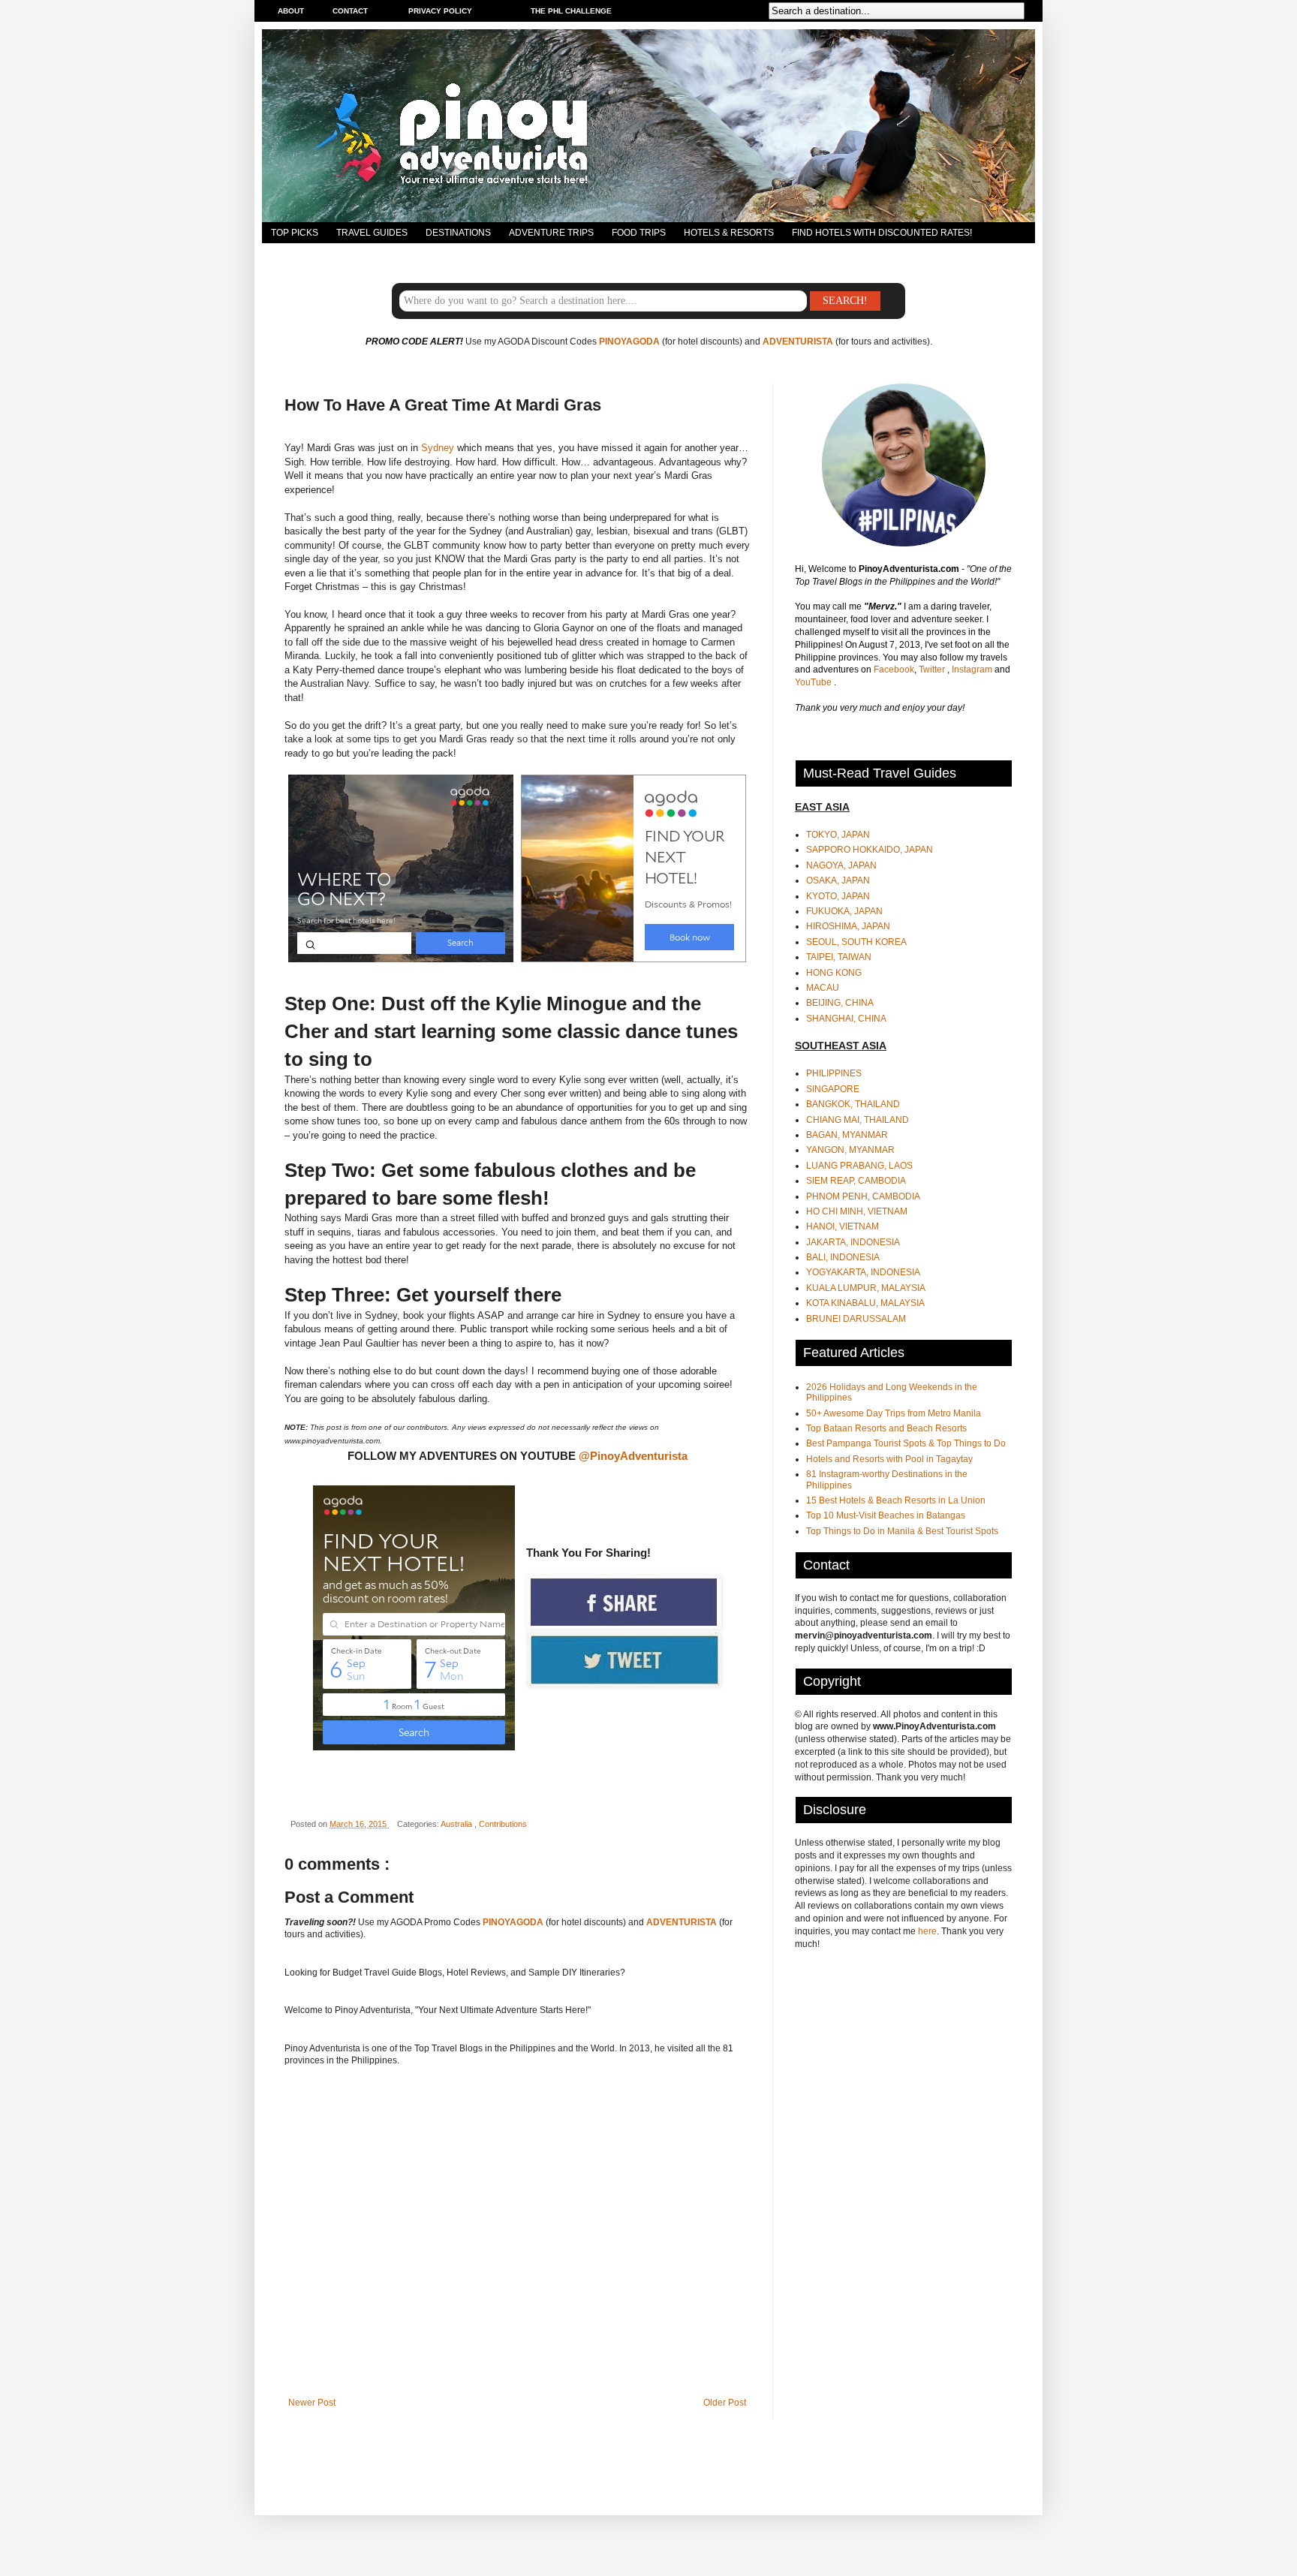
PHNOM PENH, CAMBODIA (863, 1196)
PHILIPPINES (834, 1073)
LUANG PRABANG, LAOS (859, 1166)
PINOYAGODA (629, 342)
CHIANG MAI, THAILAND (858, 1120)
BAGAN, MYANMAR (847, 1135)
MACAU (823, 988)
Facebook (894, 670)
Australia (457, 1824)
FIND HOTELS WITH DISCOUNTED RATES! (882, 233)
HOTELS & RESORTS (729, 233)
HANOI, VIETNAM (843, 1226)
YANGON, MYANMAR (850, 1150)
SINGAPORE (833, 1089)
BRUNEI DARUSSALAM (856, 1319)
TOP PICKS (295, 233)
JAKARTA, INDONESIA (853, 1242)
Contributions (503, 1824)
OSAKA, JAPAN (838, 880)
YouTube (814, 682)
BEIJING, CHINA (840, 1003)
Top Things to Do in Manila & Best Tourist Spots (902, 1531)
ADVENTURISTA (798, 342)
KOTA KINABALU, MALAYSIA (865, 1303)
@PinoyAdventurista (633, 1456)
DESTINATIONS (458, 233)
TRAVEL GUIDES (372, 233)
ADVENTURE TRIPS (551, 233)
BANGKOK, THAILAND (853, 1104)
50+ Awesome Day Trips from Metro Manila (894, 1413)
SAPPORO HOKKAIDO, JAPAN (870, 850)
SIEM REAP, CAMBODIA (856, 1181)
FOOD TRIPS (639, 233)
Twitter (933, 670)
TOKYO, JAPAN (838, 835)
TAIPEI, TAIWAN (839, 957)
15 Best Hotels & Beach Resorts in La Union (896, 1500)
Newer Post (312, 2403)
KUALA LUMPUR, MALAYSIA (866, 1288)
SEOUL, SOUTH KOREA (856, 942)
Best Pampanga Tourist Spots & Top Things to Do (906, 1443)
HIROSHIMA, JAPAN (848, 926)
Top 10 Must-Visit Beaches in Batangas (886, 1515)
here (927, 1931)
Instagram (973, 670)
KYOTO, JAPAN (838, 896)
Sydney (438, 448)
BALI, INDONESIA (843, 1257)
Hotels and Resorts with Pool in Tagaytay (889, 1459)
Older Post (725, 2403)
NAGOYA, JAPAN (841, 865)
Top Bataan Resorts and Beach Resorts (886, 1428)
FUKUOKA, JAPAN (844, 911)
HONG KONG (834, 973)
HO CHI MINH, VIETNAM (857, 1211)
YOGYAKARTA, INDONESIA (863, 1272)
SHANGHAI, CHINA (846, 1019)
